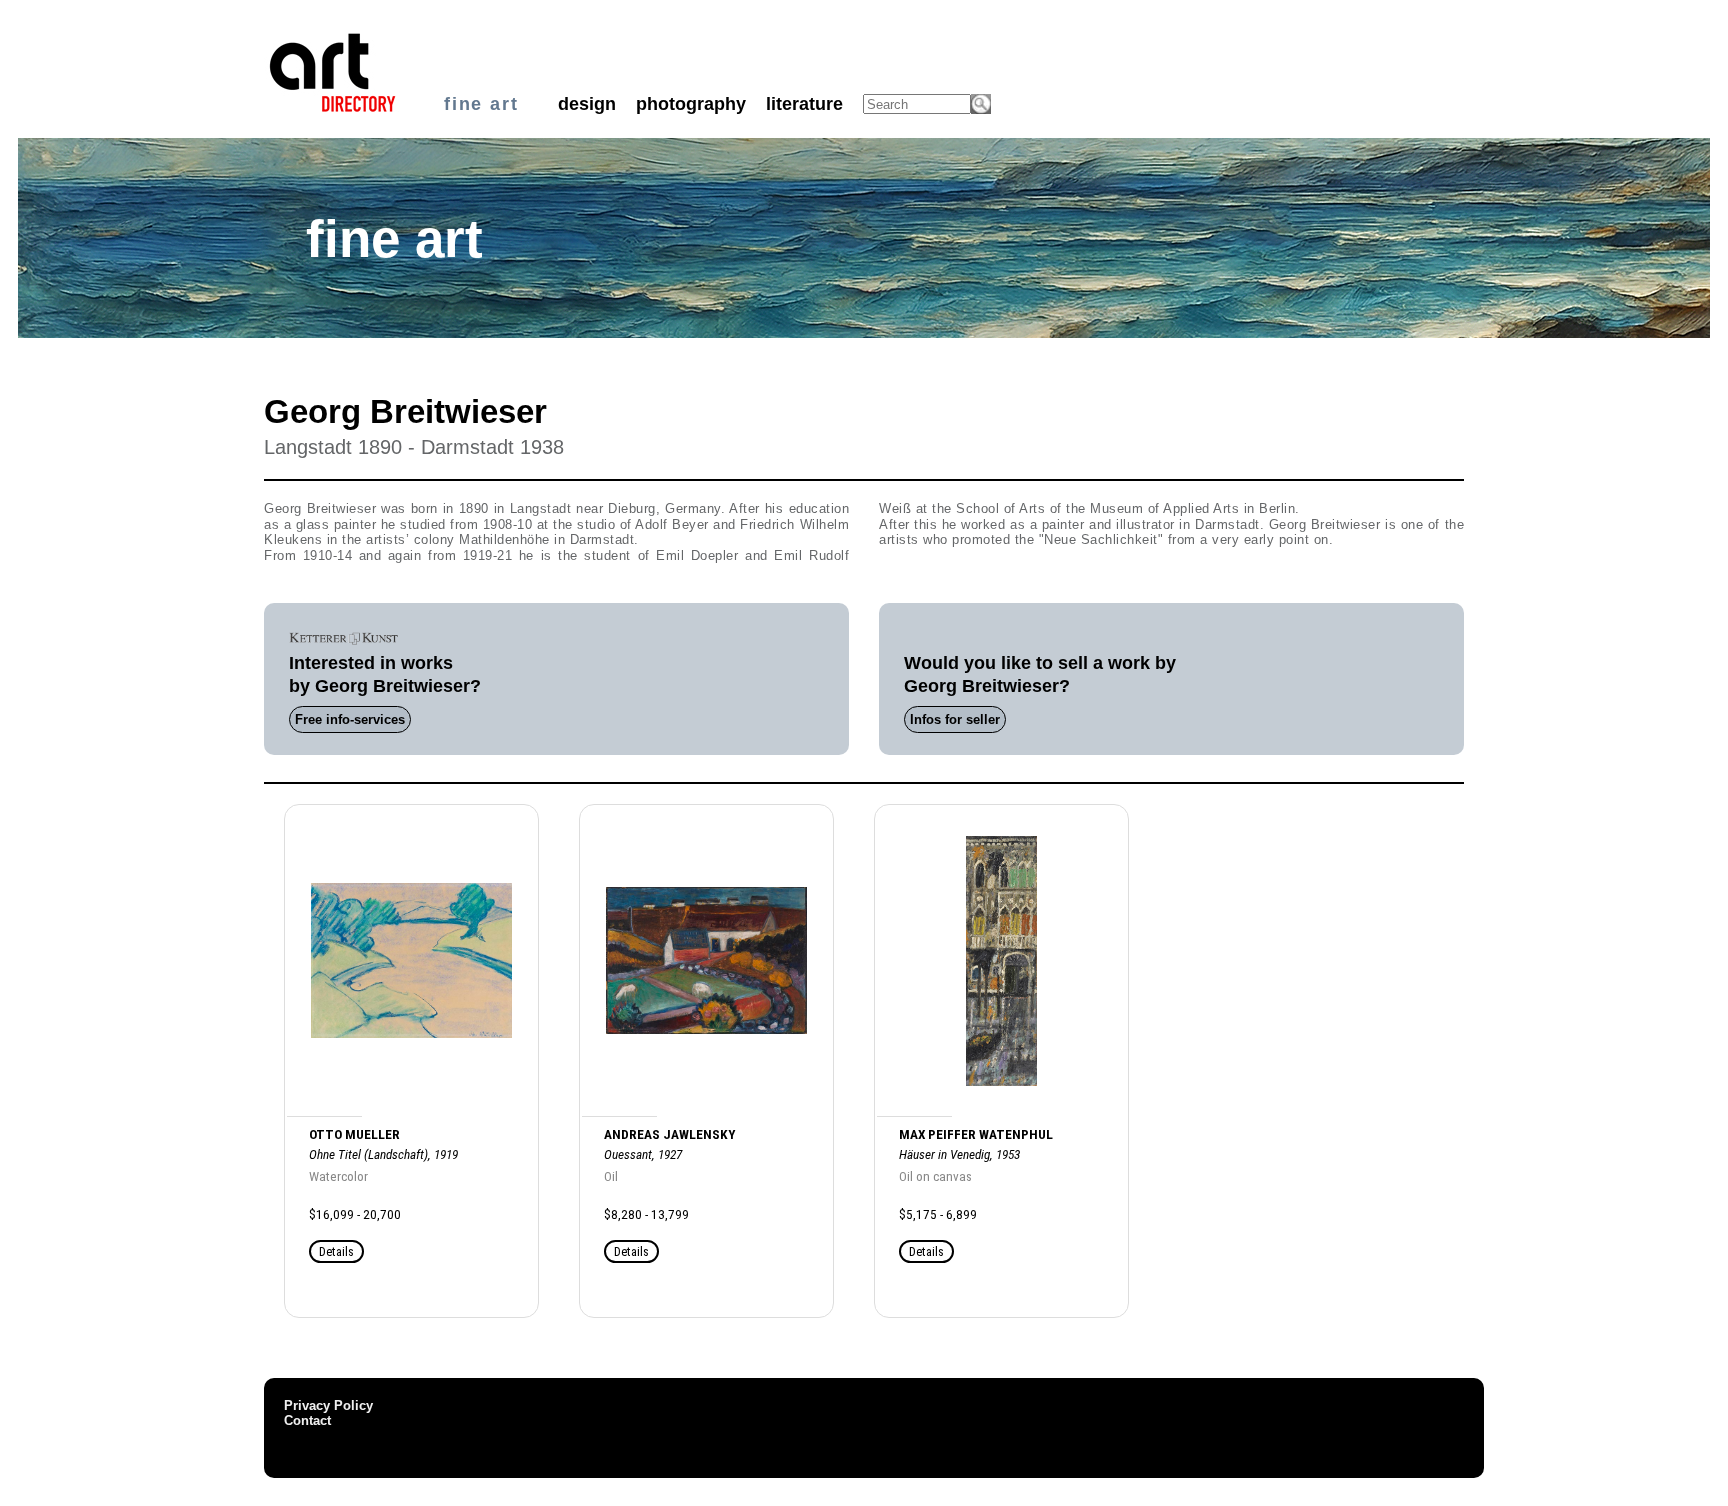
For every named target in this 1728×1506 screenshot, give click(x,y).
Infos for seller (955, 719)
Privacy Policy (328, 1405)
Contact (307, 1420)
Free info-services (350, 719)
